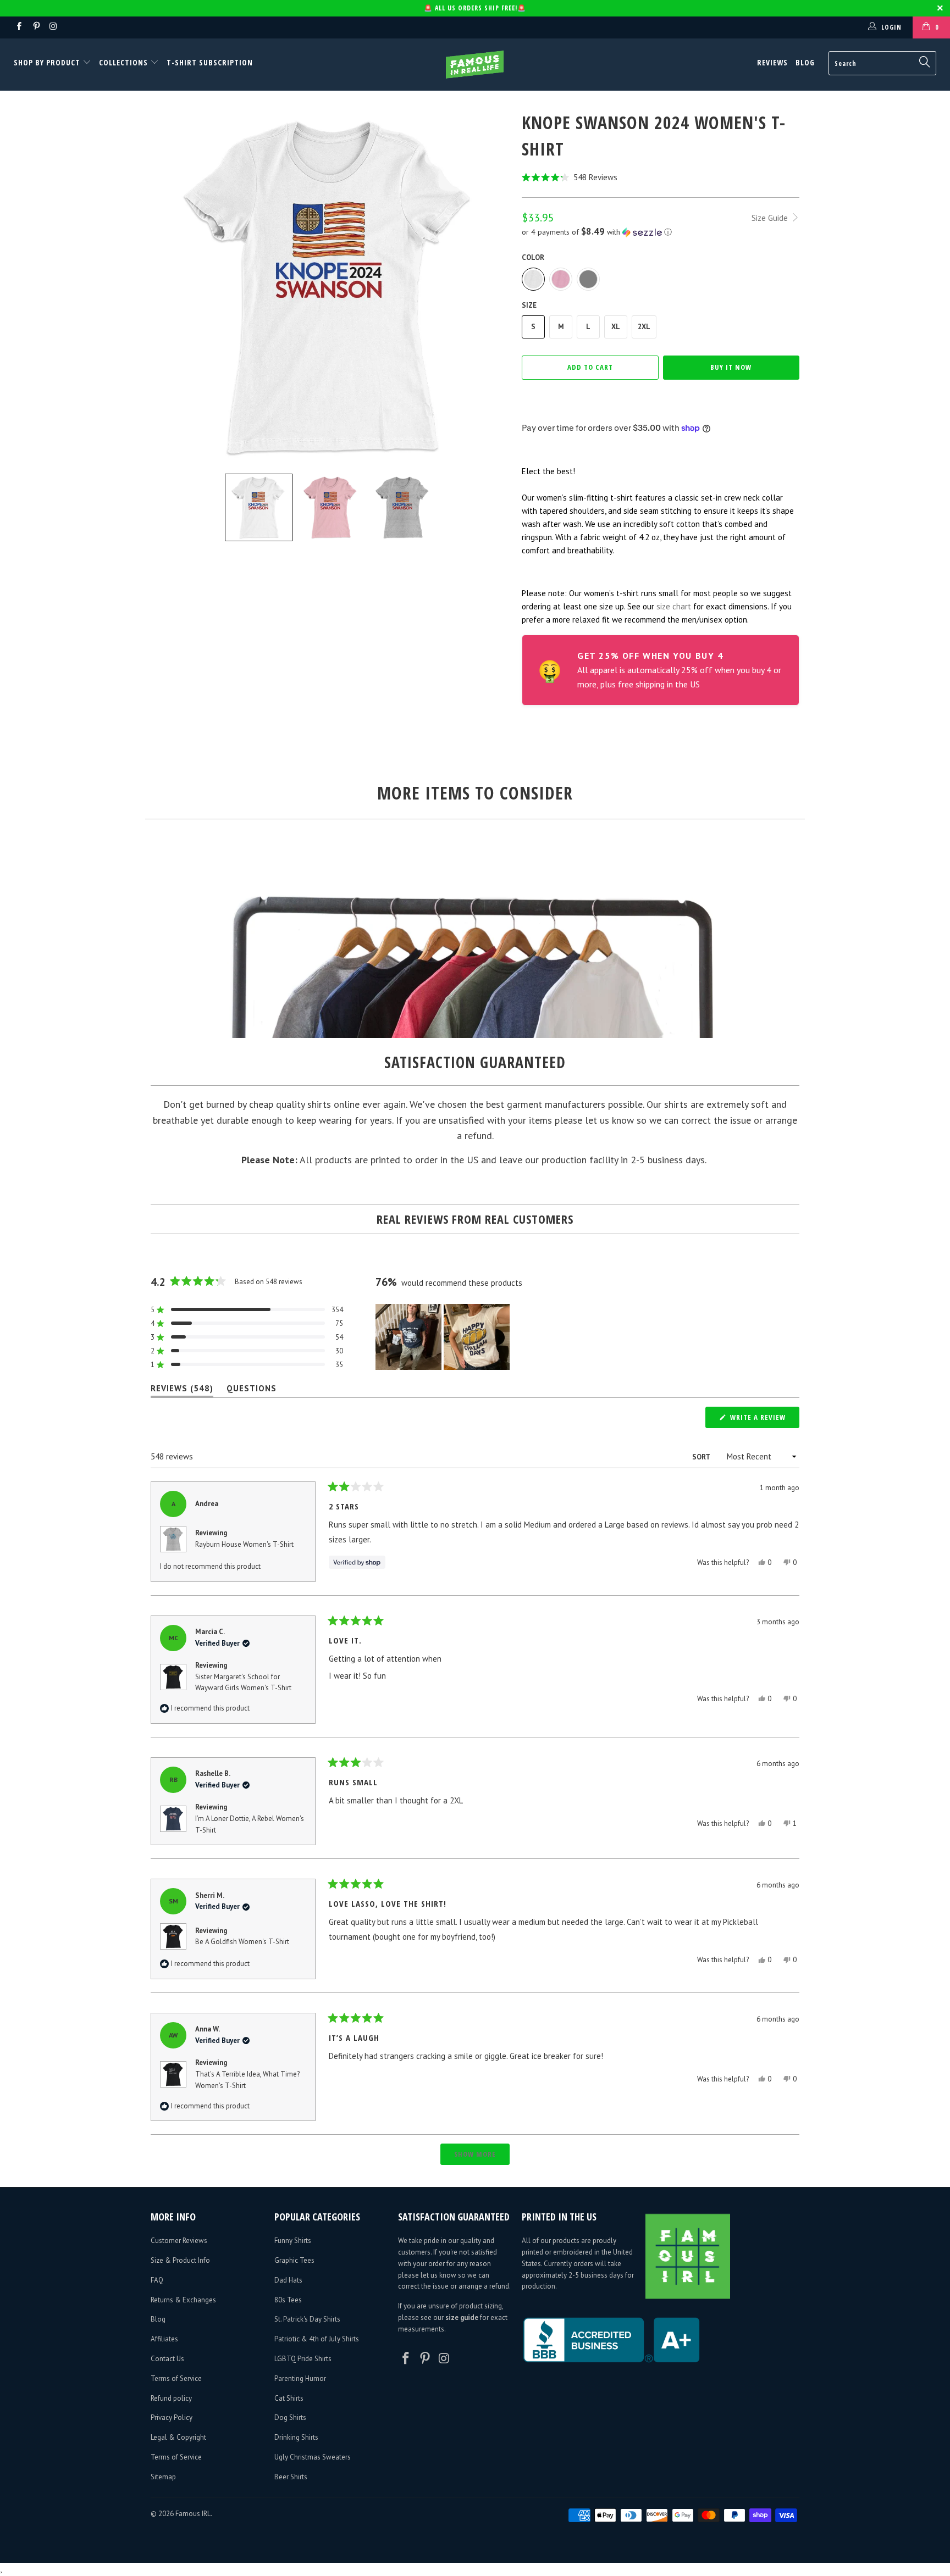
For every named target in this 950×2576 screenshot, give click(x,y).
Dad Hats (288, 2280)
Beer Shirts (291, 2477)
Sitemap (163, 2477)
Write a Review (764, 1420)
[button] (661, 177)
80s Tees (288, 2300)
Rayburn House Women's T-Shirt (244, 1544)
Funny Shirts (293, 2241)
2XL (644, 327)
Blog (805, 62)
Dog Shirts (290, 2417)
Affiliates (164, 2339)
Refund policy (171, 2398)
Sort (702, 1457)
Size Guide (771, 218)
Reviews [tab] (182, 1390)
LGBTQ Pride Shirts (303, 2359)
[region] (444, 1337)
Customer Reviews (179, 2241)
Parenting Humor (300, 2378)
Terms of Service (176, 2378)
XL (616, 327)
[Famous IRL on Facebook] (18, 27)
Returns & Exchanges (183, 2300)
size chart (674, 606)
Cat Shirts (289, 2398)
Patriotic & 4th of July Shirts (317, 2339)
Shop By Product (48, 62)
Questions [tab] (252, 1390)
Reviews (772, 62)
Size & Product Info (180, 2260)
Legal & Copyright (178, 2437)
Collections (123, 62)
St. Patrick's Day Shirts (307, 2319)
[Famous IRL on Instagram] (53, 27)
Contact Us (167, 2359)
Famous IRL (193, 2514)
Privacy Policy (172, 2417)
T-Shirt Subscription (210, 62)
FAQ (157, 2280)
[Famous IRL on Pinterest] (35, 27)
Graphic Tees (294, 2260)
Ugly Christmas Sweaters (313, 2457)
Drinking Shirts (296, 2437)
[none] (259, 507)
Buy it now (731, 367)
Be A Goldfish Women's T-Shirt (242, 1942)
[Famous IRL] (475, 65)
